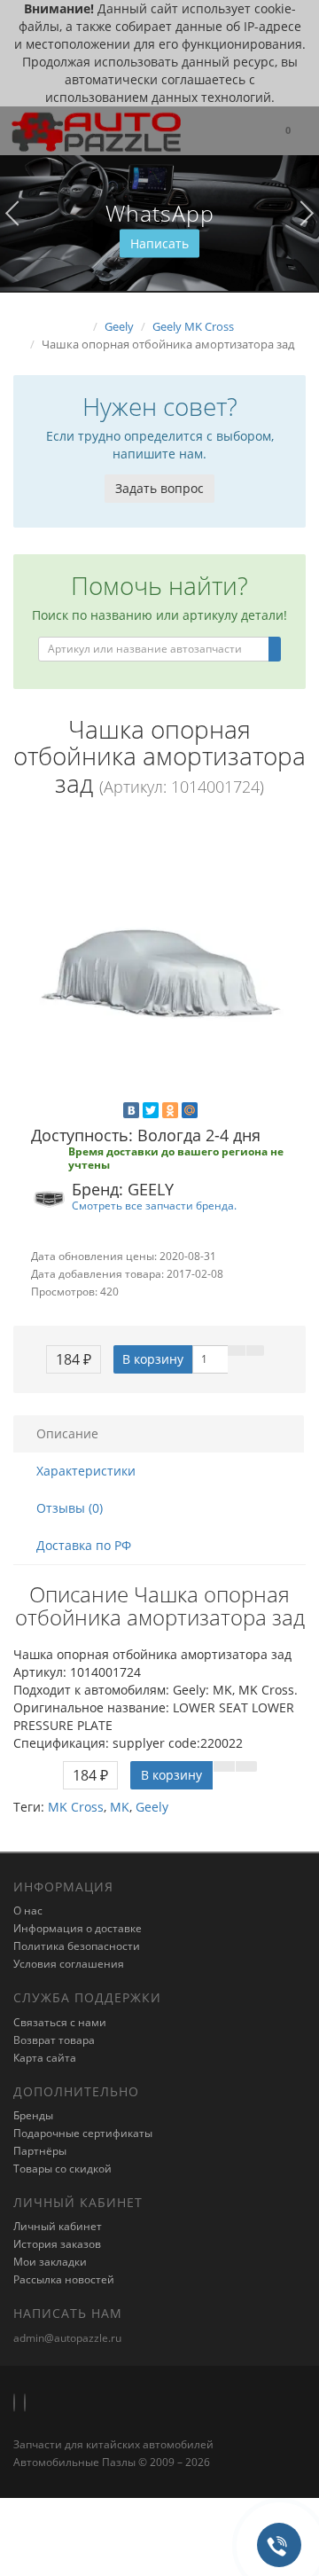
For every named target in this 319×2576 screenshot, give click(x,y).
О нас (28, 1910)
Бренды (33, 2115)
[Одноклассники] (170, 1110)
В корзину (153, 1359)
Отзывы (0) (70, 1508)
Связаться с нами (60, 2022)
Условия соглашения (69, 1964)
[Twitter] (151, 1110)
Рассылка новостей (64, 2279)
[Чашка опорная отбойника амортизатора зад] (159, 963)
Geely (152, 1807)
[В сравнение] (255, 1351)
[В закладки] (237, 1351)
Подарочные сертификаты (83, 2133)
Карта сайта (45, 2058)
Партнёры (40, 2151)
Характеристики (86, 1471)
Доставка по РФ (84, 1545)
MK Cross (76, 1807)
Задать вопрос (159, 488)
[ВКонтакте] (131, 1110)
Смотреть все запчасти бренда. (154, 1205)
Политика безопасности (77, 1946)
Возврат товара (54, 2040)
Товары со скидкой (62, 2169)
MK (120, 1807)
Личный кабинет (58, 2226)
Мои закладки (50, 2262)
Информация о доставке (78, 1928)
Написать (159, 243)
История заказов (57, 2244)
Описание (67, 1433)
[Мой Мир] (190, 1110)
